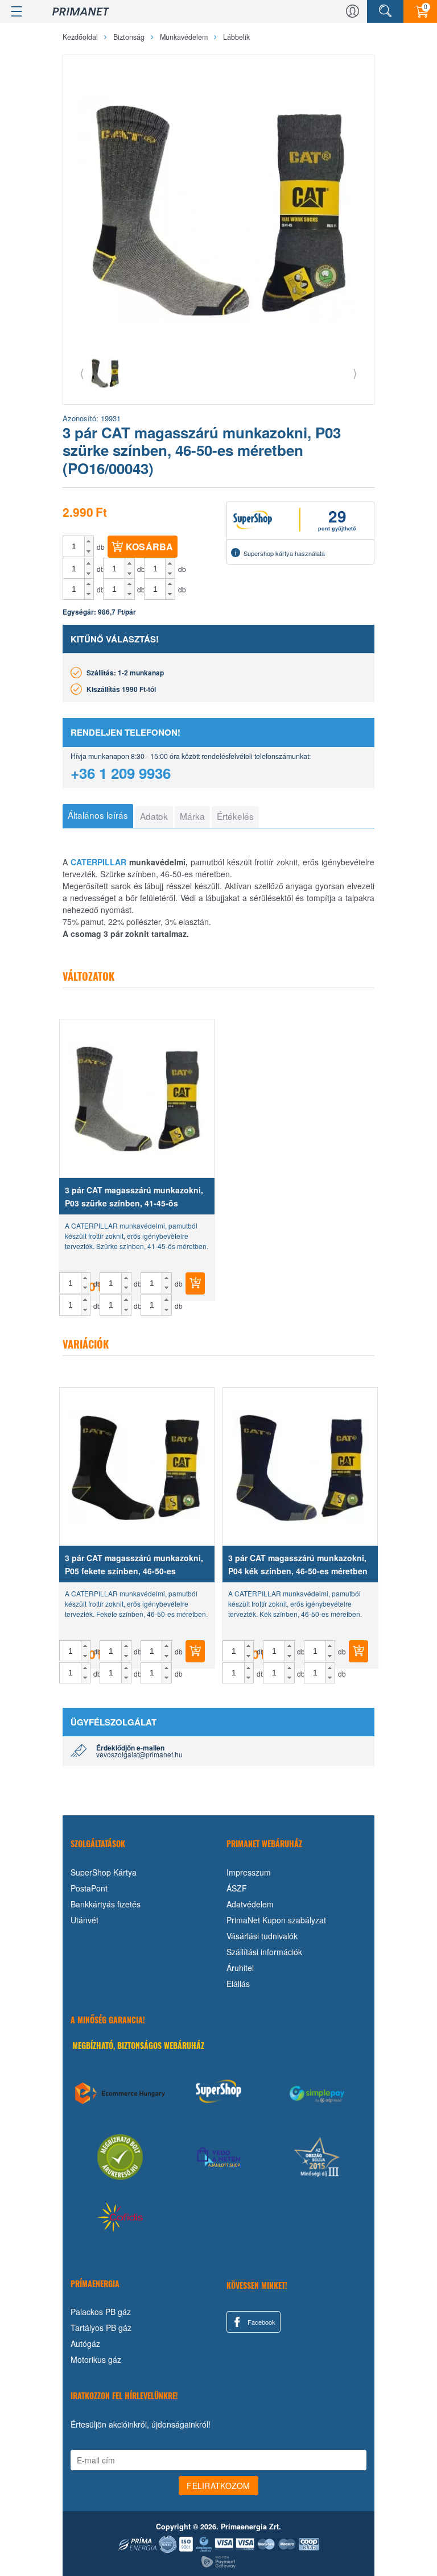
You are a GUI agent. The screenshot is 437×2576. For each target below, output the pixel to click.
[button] (89, 541)
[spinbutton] (74, 546)
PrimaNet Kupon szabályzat (276, 1920)
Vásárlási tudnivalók (262, 1936)
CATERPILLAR (98, 862)
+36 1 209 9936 (121, 773)
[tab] (98, 816)
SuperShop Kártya (104, 1872)
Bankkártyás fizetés (106, 1904)
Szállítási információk (264, 1952)
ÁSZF (237, 1888)
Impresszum (249, 1872)
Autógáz (85, 2343)
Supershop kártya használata (284, 553)
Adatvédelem (250, 1904)
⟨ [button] (82, 373)
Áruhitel (240, 1968)
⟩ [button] (355, 373)
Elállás (238, 1984)
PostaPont (89, 1888)
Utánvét (84, 1920)
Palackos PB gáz (101, 2312)
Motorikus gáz (96, 2359)
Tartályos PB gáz (101, 2328)
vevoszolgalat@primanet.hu (139, 1754)
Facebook (261, 2322)
